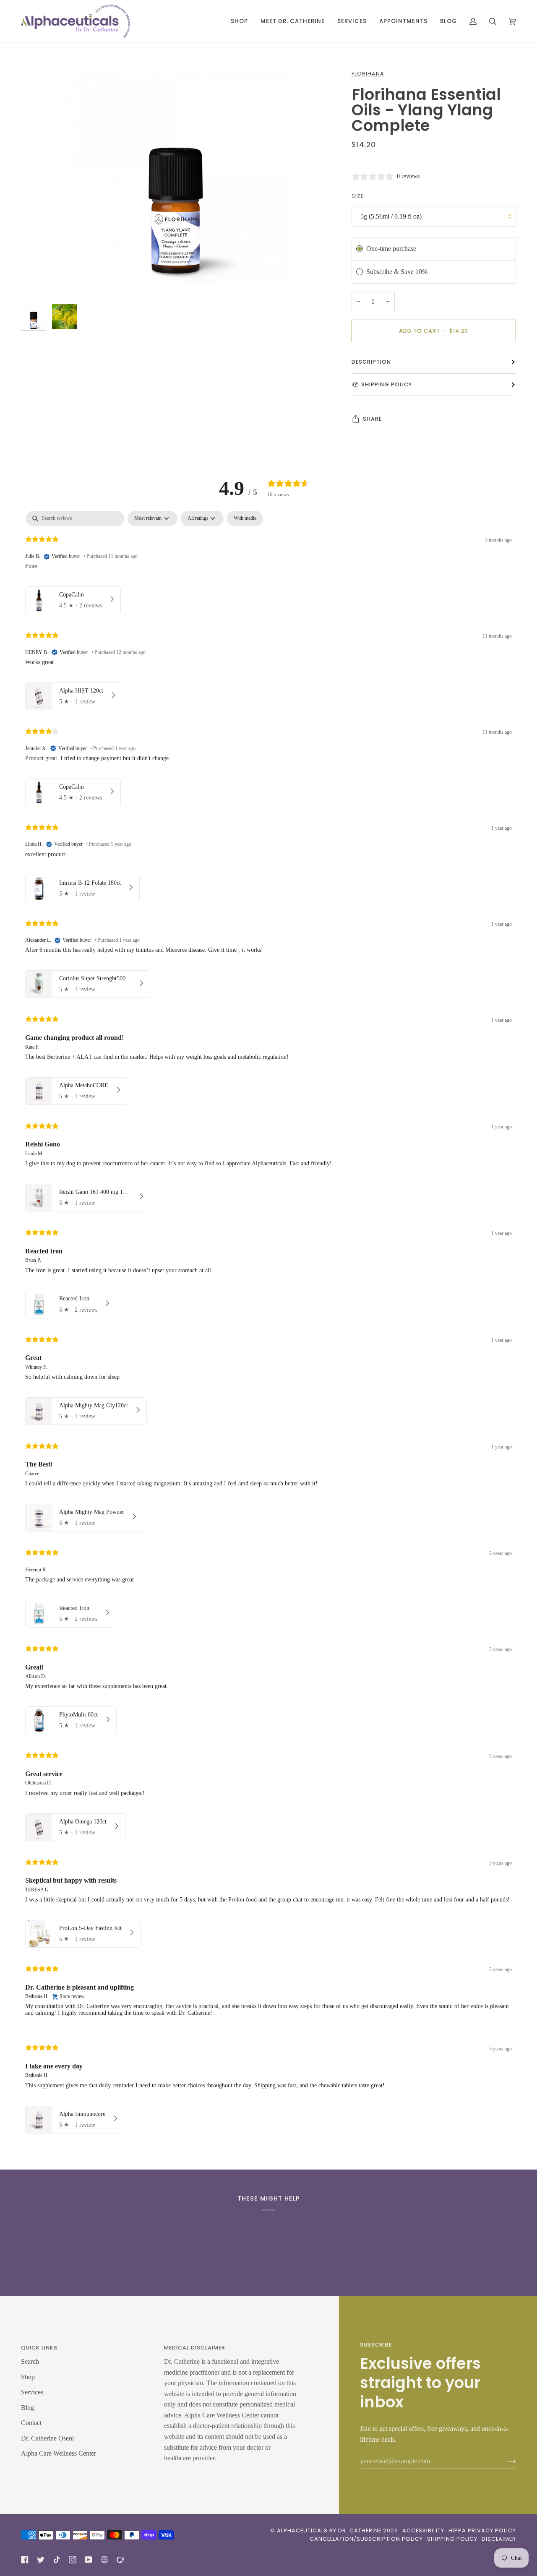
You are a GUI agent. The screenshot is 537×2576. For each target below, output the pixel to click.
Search (30, 2361)
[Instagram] (73, 2560)
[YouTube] (89, 2560)
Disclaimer (499, 2539)
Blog (27, 2408)
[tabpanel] (268, 1324)
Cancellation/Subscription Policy (366, 2539)
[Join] (505, 2461)
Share (372, 419)
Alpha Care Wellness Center (59, 2453)
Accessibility (423, 2530)
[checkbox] (245, 518)
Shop (28, 2377)
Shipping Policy (387, 384)
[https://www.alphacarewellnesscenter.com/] (120, 2560)
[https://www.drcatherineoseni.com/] (104, 2560)
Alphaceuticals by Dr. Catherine (329, 2530)
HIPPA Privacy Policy (482, 2530)
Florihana (368, 74)
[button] (239, 21)
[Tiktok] (57, 2560)
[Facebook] (25, 2560)
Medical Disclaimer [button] (195, 2348)
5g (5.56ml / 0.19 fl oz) (391, 216)
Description (371, 362)
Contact (31, 2423)
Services (32, 2392)
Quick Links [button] (39, 2348)
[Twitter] (41, 2560)
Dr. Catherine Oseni (47, 2438)
